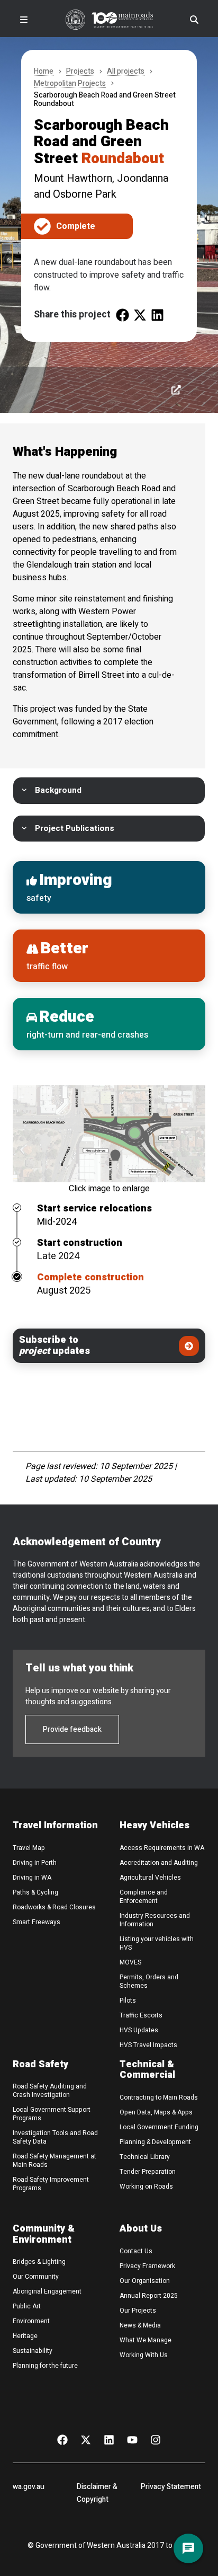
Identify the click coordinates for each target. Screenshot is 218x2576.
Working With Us (144, 2355)
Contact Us (136, 2251)
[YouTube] (132, 2439)
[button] (109, 790)
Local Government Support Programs (52, 2114)
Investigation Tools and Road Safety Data (55, 2137)
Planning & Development (155, 2142)
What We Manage (146, 2340)
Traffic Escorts (141, 2015)
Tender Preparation (148, 2172)
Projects (80, 72)
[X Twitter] (86, 2439)
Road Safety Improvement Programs (51, 2184)
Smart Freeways (37, 1922)
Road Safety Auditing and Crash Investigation (50, 2091)
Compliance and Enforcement (144, 1897)
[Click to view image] (176, 390)
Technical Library (145, 2157)
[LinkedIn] (109, 2439)
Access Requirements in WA (162, 1848)
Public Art (27, 2306)
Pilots (128, 2000)
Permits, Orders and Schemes (149, 1981)
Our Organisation (145, 2281)
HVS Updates (139, 2030)
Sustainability (33, 2351)
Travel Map (29, 1848)
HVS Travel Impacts (148, 2045)
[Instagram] (156, 2439)
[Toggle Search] (194, 20)
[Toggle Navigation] (24, 20)
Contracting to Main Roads (159, 2097)
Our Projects (138, 2311)
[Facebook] (62, 2439)
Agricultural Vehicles (150, 1878)
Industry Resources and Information (155, 1920)
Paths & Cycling (35, 1892)
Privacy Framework (147, 2266)
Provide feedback (72, 1729)
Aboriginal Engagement (47, 2291)
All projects (126, 72)
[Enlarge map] (109, 1134)
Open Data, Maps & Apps (156, 2112)
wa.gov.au (29, 2487)
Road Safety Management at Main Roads (54, 2161)
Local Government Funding (159, 2127)
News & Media (140, 2325)
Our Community (36, 2277)
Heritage (25, 2336)
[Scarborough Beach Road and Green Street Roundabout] (122, 315)
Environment (31, 2321)
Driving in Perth (35, 1863)
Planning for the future (45, 2366)
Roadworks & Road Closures (54, 1907)
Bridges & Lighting (39, 2262)
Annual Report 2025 (149, 2296)
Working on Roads (146, 2186)
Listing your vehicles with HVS (157, 1943)
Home (44, 72)
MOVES (130, 1962)
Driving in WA (32, 1878)
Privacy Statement (171, 2487)
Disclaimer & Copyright (97, 2493)
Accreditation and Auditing (159, 1863)
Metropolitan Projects (70, 84)
